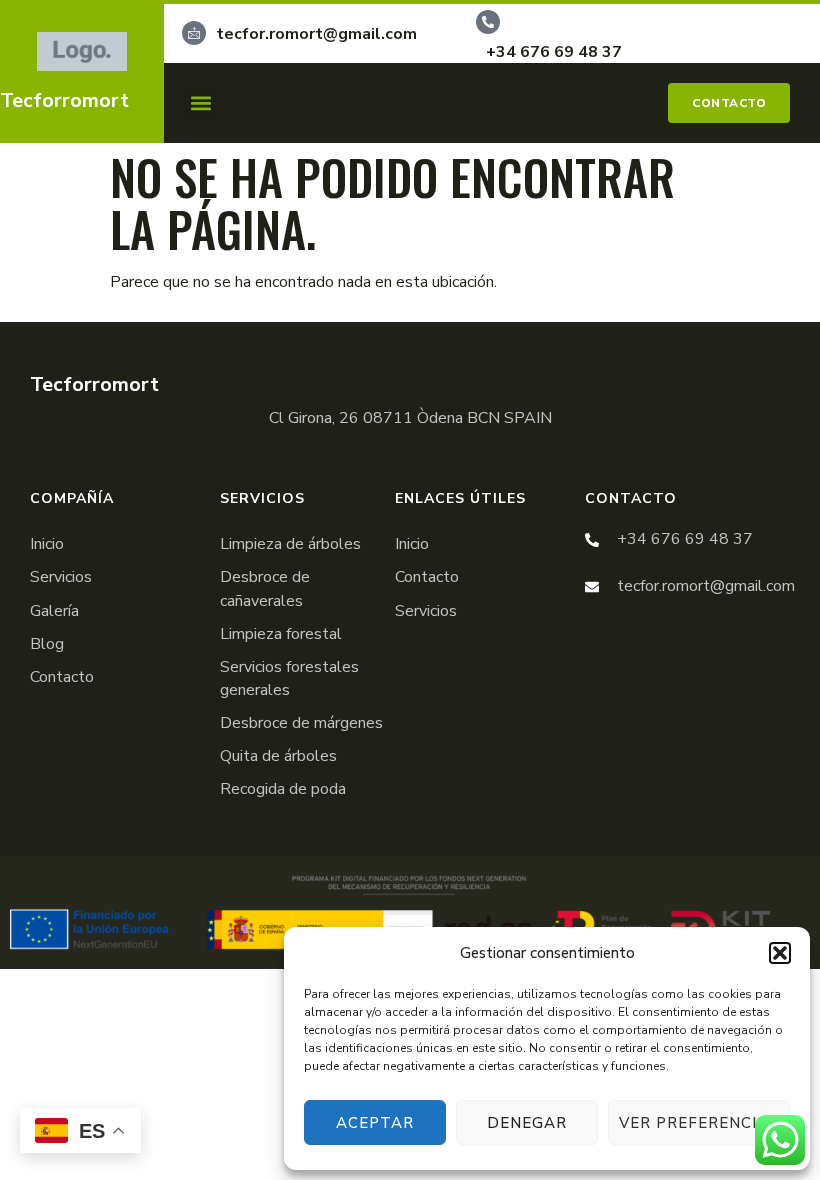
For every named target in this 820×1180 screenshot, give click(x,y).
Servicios (61, 577)
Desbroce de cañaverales (265, 588)
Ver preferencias (699, 1123)
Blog (47, 644)
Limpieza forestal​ (281, 634)
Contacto (62, 677)
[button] (780, 953)
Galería (54, 611)
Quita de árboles (278, 756)
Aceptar (375, 1123)
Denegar (527, 1123)
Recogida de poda (283, 789)
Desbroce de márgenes (301, 723)
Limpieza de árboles (290, 544)
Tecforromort (64, 100)
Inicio (47, 544)
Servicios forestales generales (289, 678)
